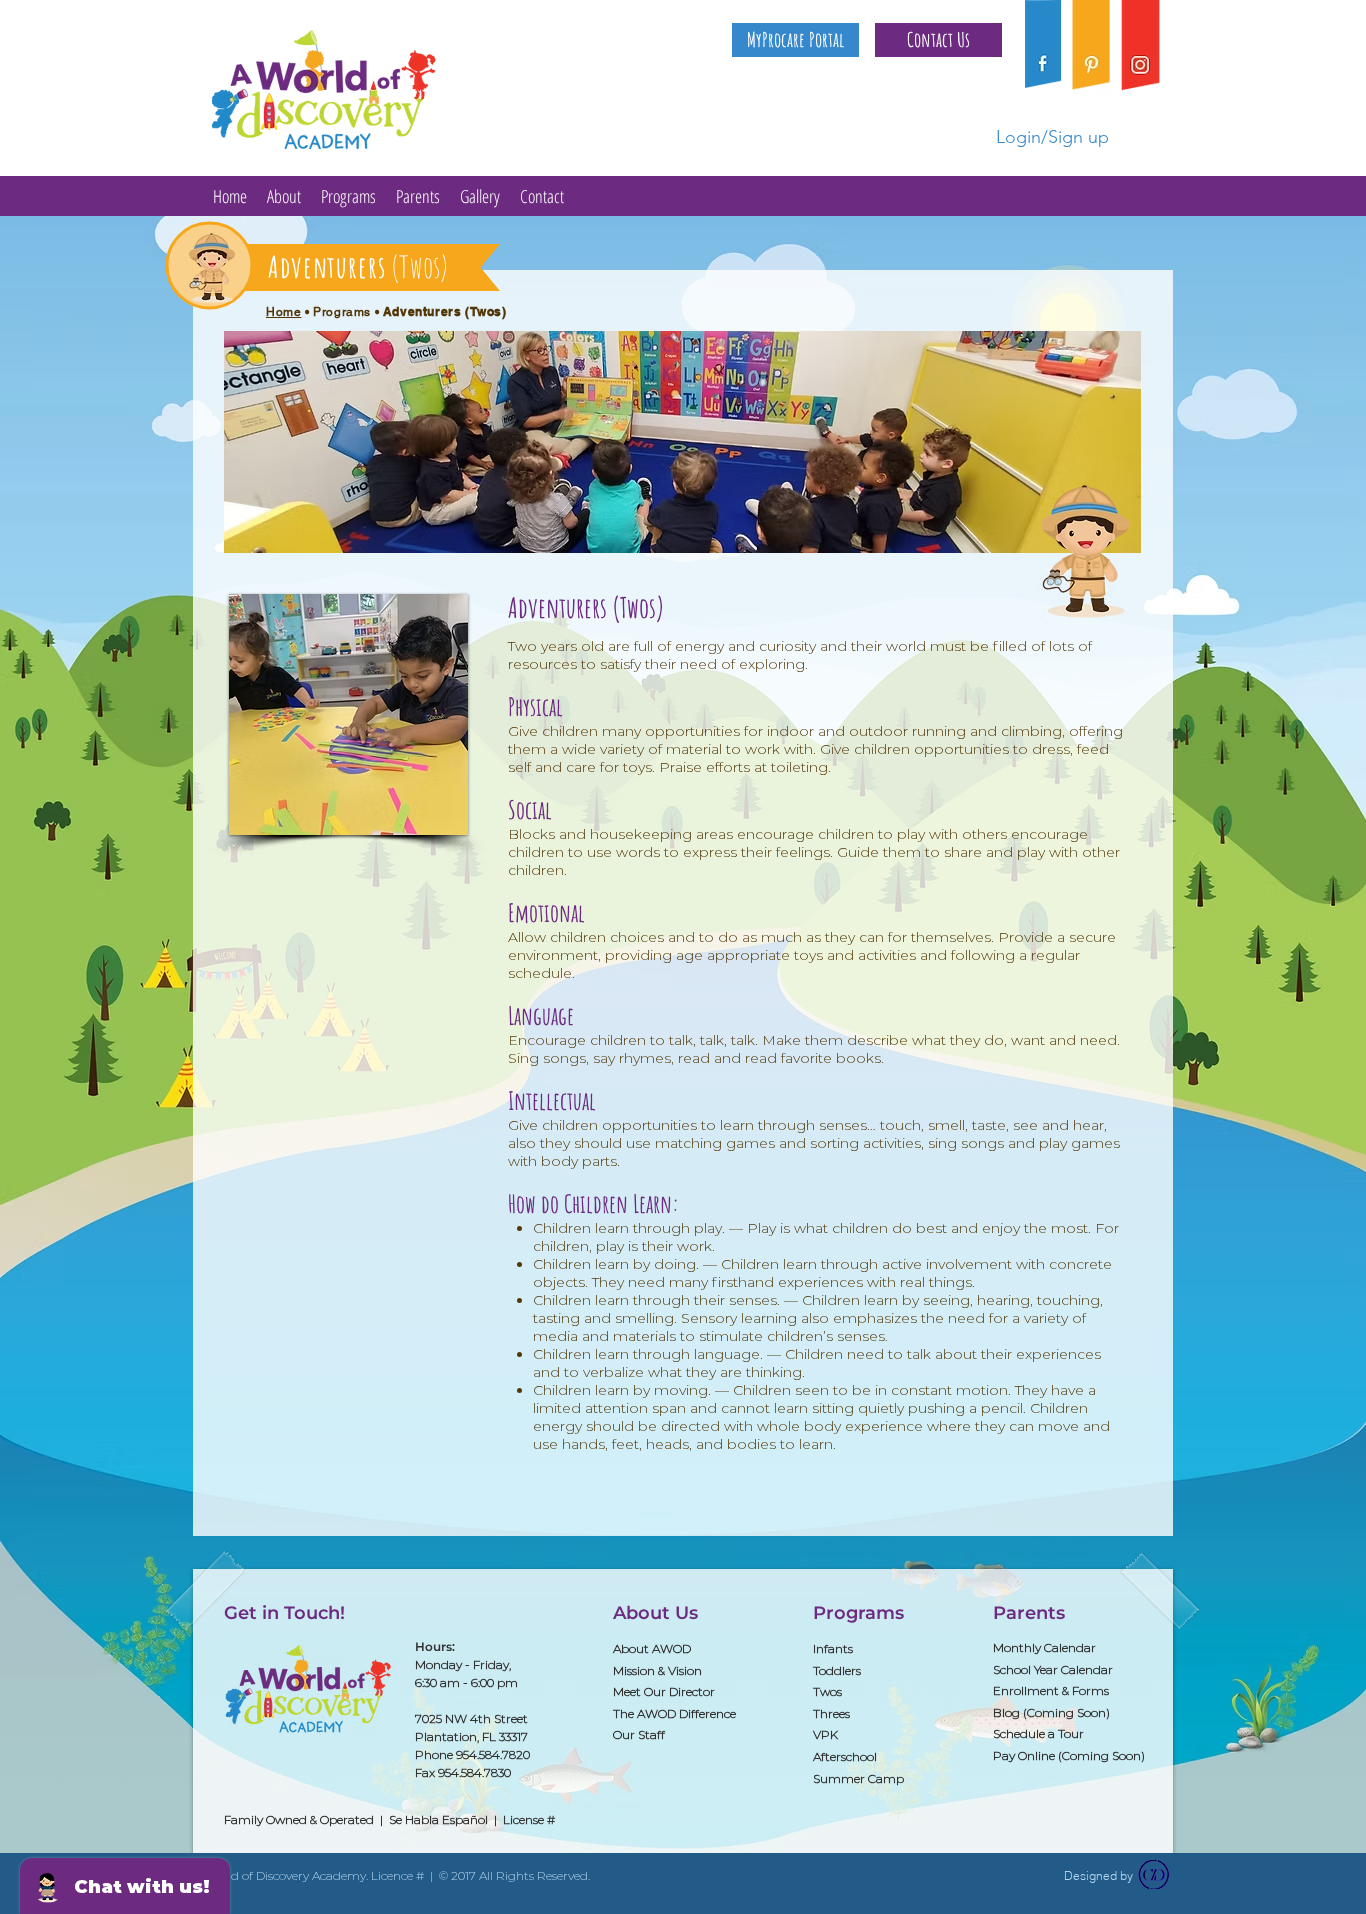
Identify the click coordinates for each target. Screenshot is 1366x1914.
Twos (827, 1691)
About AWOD (652, 1648)
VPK (825, 1734)
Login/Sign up (1052, 137)
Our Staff (639, 1734)
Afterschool (845, 1756)
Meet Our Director (664, 1691)
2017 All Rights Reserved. (520, 1875)
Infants (833, 1648)
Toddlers (837, 1670)
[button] (938, 40)
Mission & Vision (657, 1670)
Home (283, 312)
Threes (831, 1713)
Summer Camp (858, 1778)
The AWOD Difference (674, 1713)
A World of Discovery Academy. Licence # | (316, 1875)
